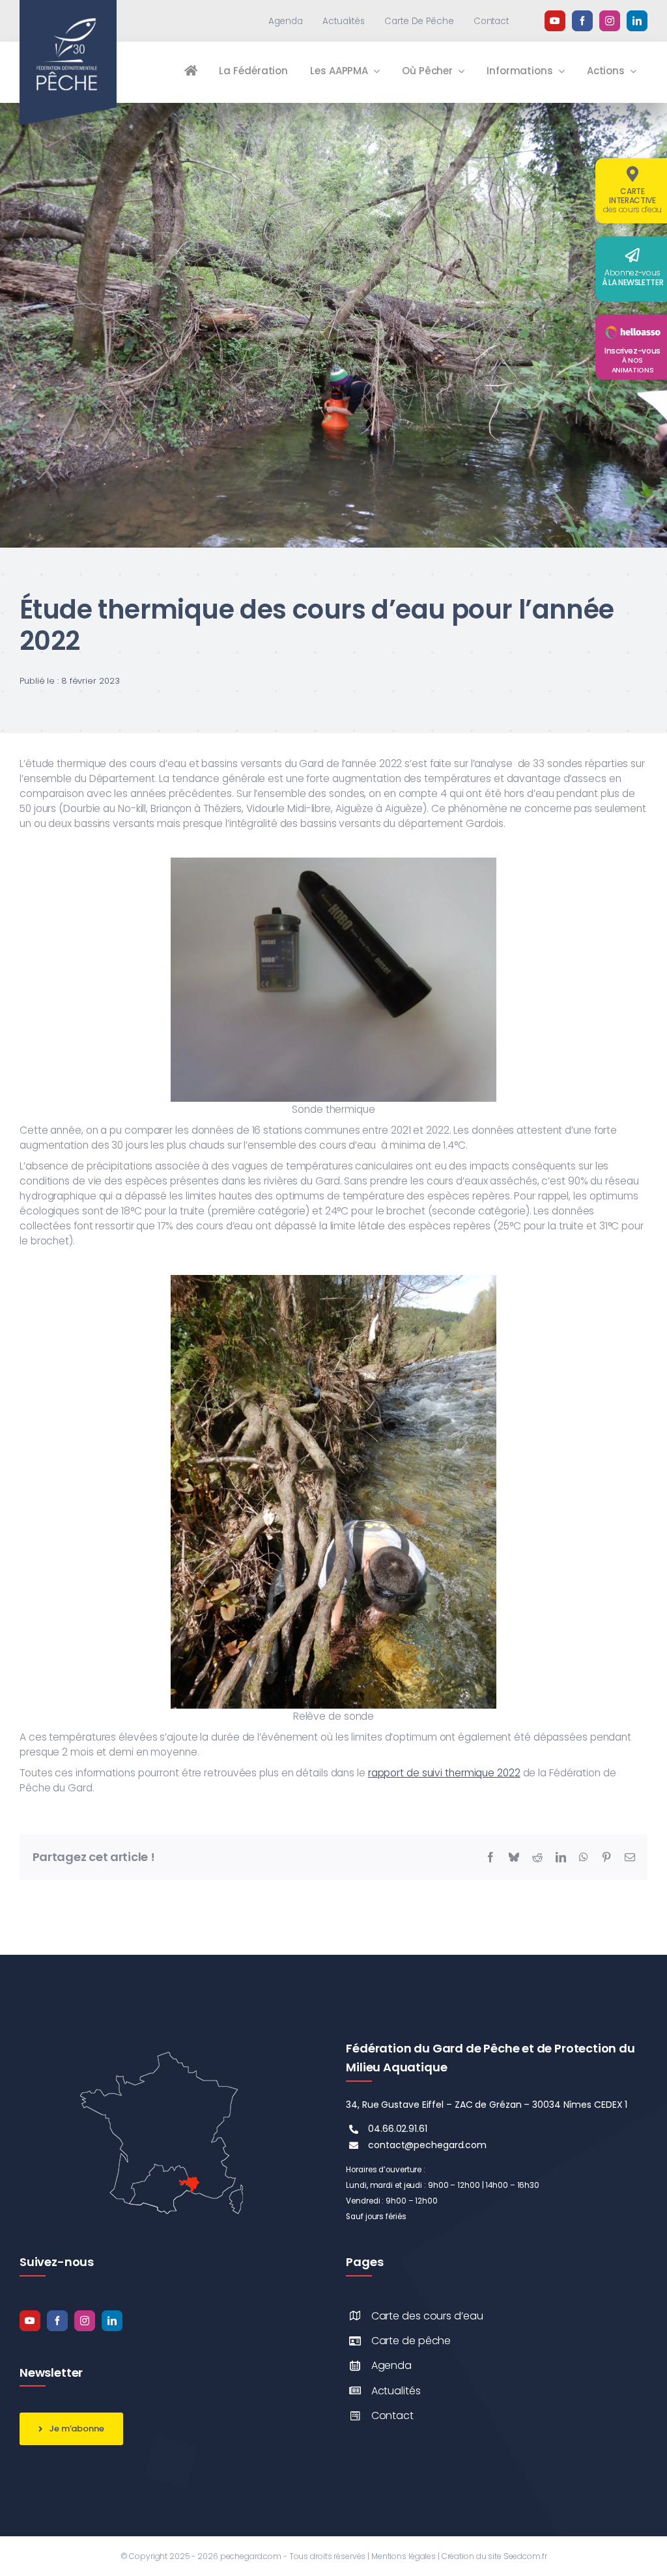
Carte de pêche (411, 2341)
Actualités (396, 2391)
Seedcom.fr (525, 2556)
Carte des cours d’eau (427, 2316)
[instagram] (610, 21)
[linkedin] (637, 21)
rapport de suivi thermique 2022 (444, 1773)
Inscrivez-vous (632, 360)
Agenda (391, 2365)
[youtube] (555, 21)
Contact (392, 2415)
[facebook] (582, 21)
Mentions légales (404, 2556)
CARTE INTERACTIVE (632, 200)
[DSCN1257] (333, 108)
